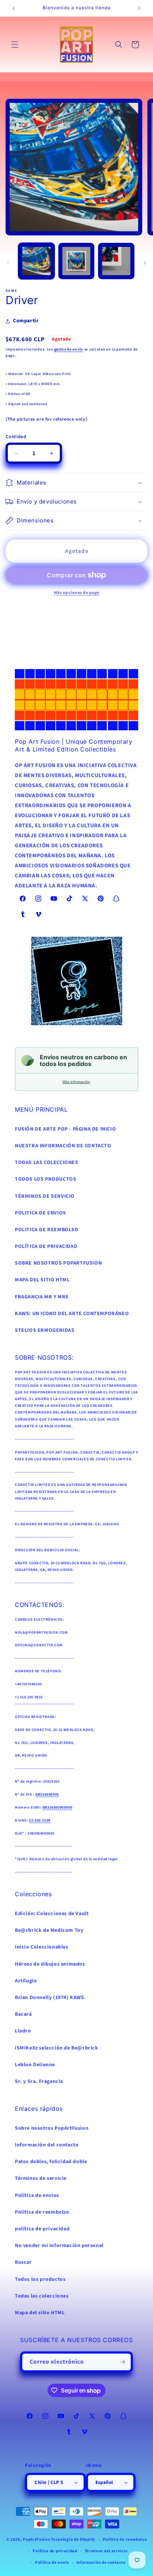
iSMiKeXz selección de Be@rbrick (57, 2048)
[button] (15, 45)
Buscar (23, 2262)
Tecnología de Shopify (73, 2539)
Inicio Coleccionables (42, 1947)
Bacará (23, 2014)
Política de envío (52, 2562)
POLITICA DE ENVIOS (40, 1213)
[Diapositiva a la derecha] (145, 263)
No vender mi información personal (59, 2246)
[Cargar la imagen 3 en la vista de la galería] (116, 261)
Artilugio (26, 1981)
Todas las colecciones (42, 2296)
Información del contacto (47, 2145)
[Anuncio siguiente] (139, 8)
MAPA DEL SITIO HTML (42, 1280)
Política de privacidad (55, 2551)
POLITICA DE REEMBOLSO (47, 1230)
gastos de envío (69, 349)
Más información (76, 1082)
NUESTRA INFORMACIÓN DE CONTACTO (63, 1146)
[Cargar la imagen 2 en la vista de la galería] (76, 261)
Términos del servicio (106, 2551)
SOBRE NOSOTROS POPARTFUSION (58, 1263)
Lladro (23, 2031)
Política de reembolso (125, 2539)
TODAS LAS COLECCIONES (47, 1163)
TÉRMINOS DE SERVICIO (45, 1196)
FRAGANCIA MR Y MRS (42, 1297)
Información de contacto (101, 2562)
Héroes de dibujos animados (50, 1964)
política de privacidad (42, 2229)
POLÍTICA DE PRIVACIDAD (46, 1246)
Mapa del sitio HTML (40, 2313)
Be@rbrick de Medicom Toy (49, 1930)
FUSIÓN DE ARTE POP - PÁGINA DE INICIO (65, 1129)
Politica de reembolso (42, 2212)
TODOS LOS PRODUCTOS (45, 1179)
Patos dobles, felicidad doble (51, 2162)
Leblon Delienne (35, 2065)
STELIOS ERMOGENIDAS (45, 1330)
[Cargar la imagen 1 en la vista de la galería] (36, 261)
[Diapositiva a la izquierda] (8, 263)
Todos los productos (40, 2279)
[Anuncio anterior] (14, 8)
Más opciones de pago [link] (77, 593)
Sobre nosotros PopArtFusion (52, 2128)
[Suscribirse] (123, 2362)
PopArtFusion (36, 2539)
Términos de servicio (41, 2178)
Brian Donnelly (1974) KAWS (50, 1998)
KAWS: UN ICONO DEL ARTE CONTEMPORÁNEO (72, 1314)
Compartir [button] (26, 321)
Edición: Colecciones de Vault (52, 1914)
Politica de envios (37, 2195)
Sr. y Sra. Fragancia (39, 2081)
